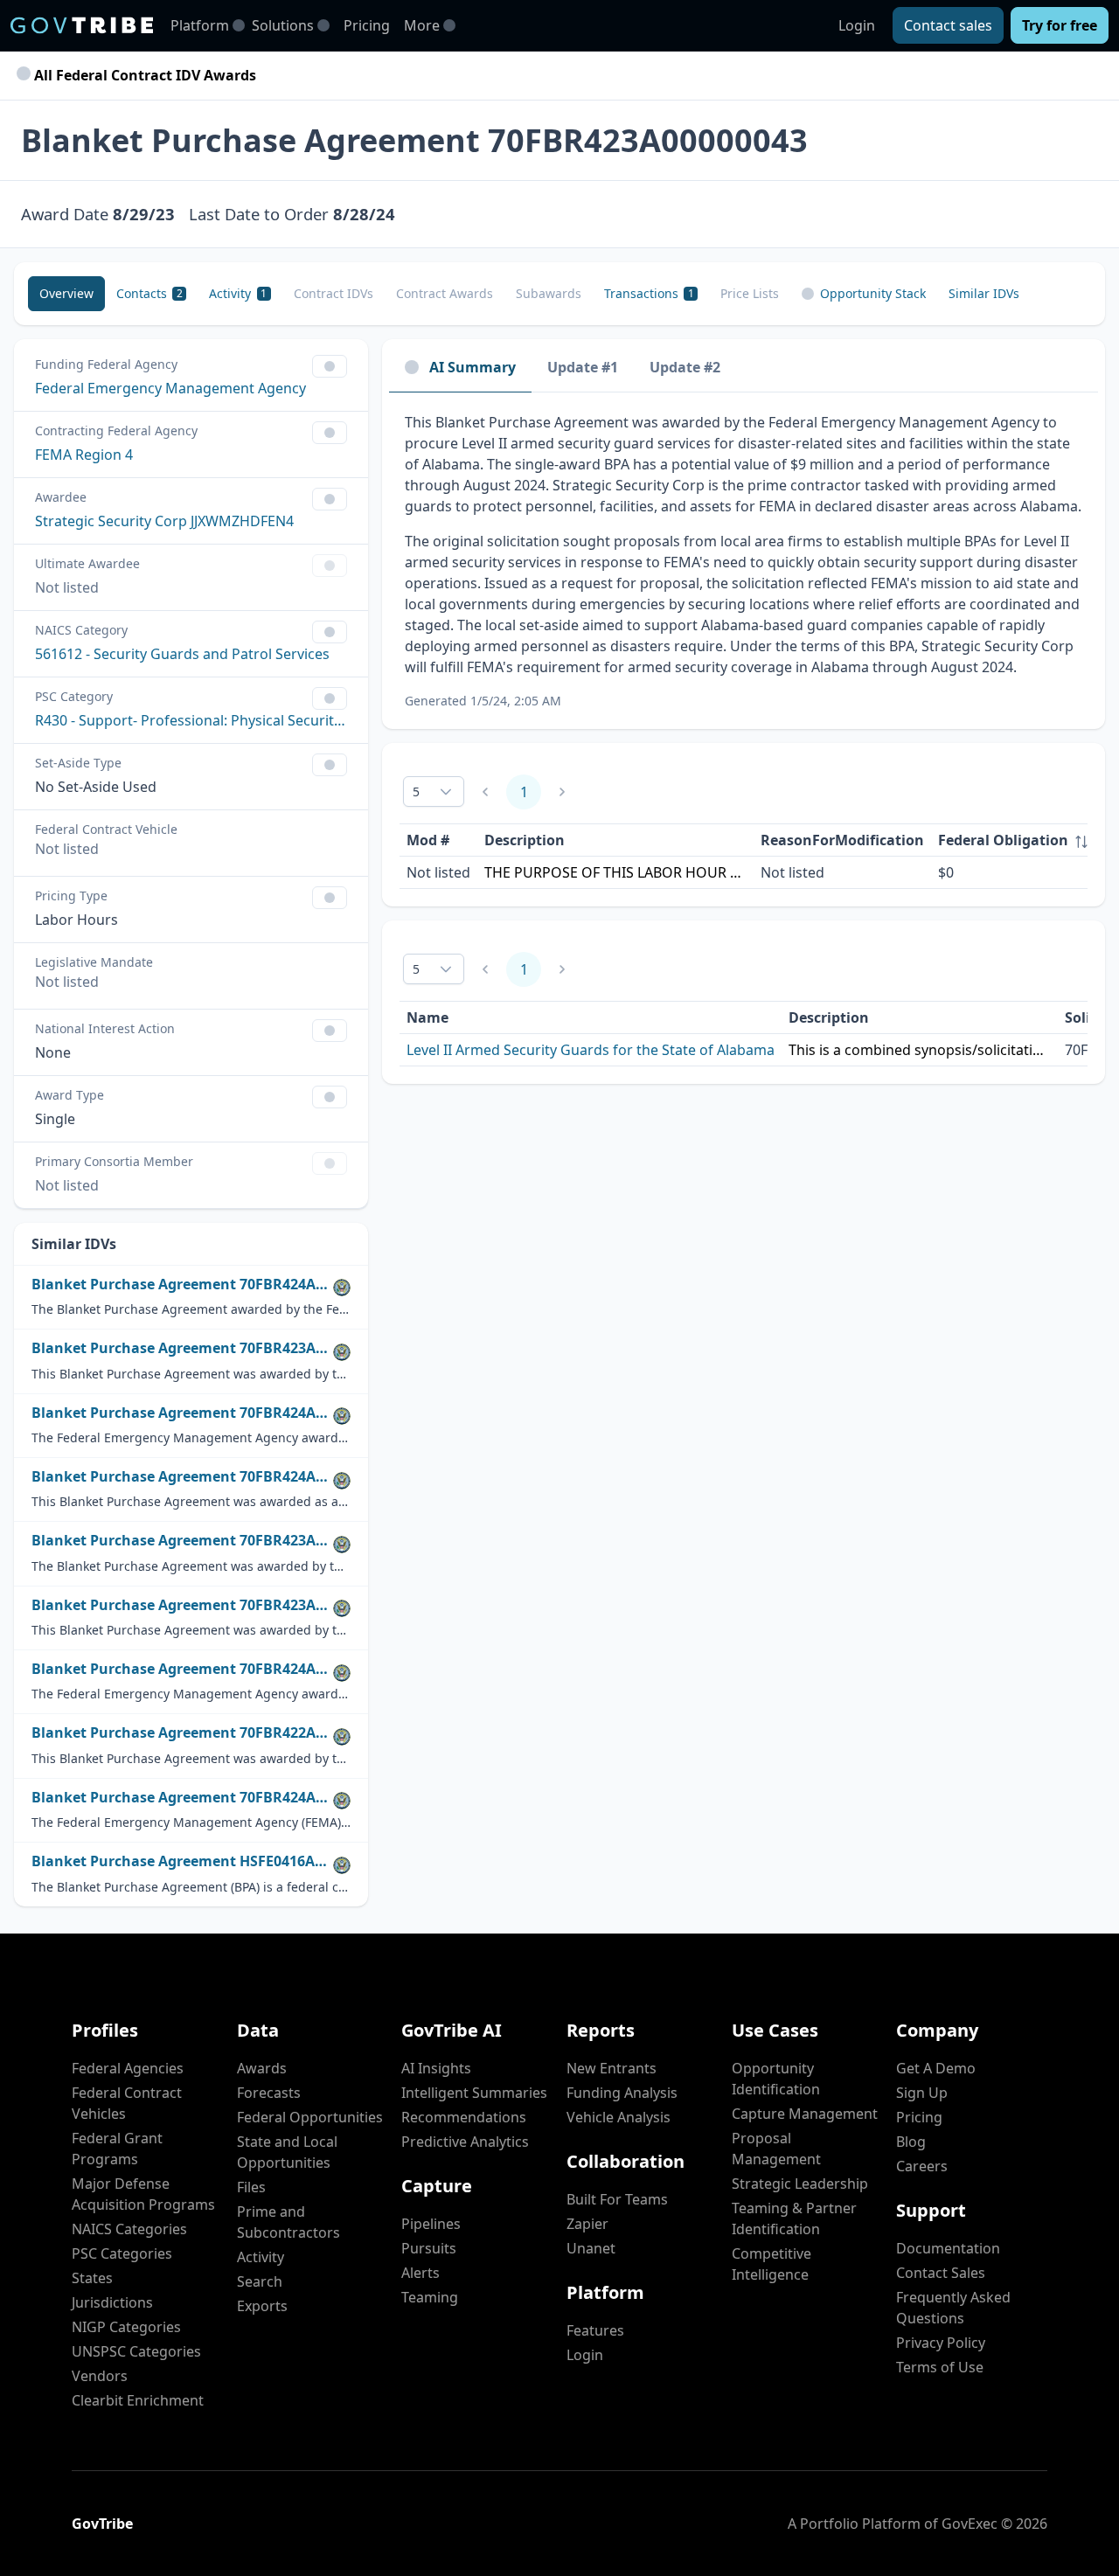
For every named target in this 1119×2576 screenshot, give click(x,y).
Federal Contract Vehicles (127, 2103)
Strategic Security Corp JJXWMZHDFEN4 (164, 521)
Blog (911, 2142)
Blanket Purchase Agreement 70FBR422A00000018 (182, 1733)
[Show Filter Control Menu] (330, 366)
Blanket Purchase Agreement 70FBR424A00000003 (182, 1477)
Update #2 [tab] (685, 367)
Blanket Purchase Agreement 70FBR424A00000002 (182, 1413)
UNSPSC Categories (136, 2351)
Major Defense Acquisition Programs (143, 2194)
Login (857, 25)
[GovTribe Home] (82, 25)
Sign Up (922, 2093)
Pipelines (431, 2224)
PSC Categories (122, 2253)
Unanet (591, 2248)
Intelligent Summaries (474, 2093)
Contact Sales (941, 2273)
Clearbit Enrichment (138, 2400)
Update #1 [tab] (583, 367)
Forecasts (269, 2093)
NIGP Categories (126, 2327)
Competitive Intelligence (771, 2264)
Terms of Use (940, 2367)
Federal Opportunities (310, 2117)
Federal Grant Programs (117, 2149)
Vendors (100, 2376)
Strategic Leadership (800, 2184)
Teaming (430, 2297)
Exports (262, 2306)
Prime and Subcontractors (288, 2222)
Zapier (587, 2224)
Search (260, 2281)
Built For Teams (617, 2199)
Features (595, 2330)
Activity (261, 2257)
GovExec (970, 2524)
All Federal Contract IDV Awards (143, 75)
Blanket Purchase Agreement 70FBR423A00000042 (182, 1541)
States (92, 2278)
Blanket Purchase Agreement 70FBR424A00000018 (182, 1798)
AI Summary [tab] (473, 367)
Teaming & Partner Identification (794, 2218)
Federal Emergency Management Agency (170, 388)
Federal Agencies (128, 2068)
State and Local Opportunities (287, 2152)
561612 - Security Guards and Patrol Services (182, 654)
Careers (922, 2166)
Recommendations (464, 2117)
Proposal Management (776, 2149)
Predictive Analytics (465, 2142)
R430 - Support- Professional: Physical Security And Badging (191, 720)
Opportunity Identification (776, 2079)
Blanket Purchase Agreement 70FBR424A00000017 (182, 1669)
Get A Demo (936, 2068)
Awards (262, 2068)
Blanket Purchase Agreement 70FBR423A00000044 (182, 1348)
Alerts (420, 2273)
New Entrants (612, 2068)
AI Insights (436, 2068)
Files (251, 2187)
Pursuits (429, 2248)
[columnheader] (1013, 840)
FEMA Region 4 (84, 455)
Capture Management (805, 2114)
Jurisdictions (112, 2302)
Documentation (948, 2248)
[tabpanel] (744, 561)
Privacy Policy (941, 2343)
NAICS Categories (129, 2229)
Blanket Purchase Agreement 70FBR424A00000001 (182, 1285)
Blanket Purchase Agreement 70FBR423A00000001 (182, 1605)
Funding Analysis (622, 2093)
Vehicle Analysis (619, 2117)
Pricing (367, 25)
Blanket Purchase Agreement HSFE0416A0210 (182, 1861)
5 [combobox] (416, 792)
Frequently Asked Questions (953, 2308)
